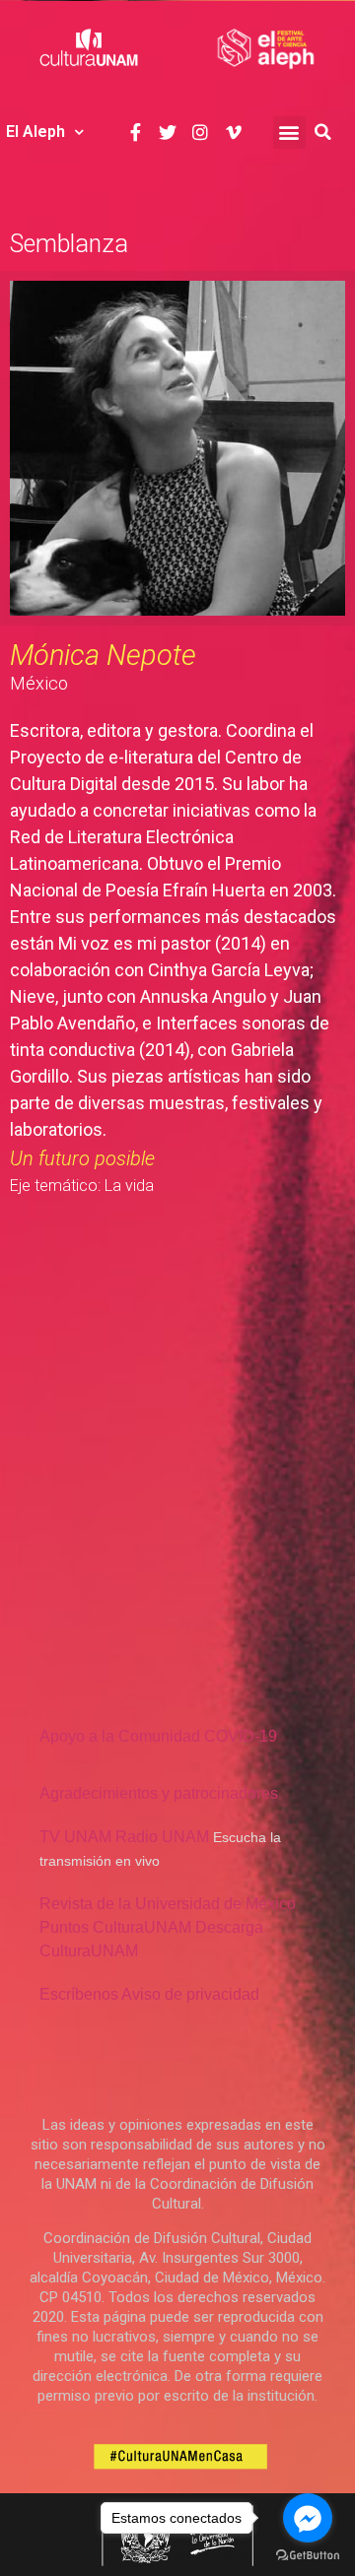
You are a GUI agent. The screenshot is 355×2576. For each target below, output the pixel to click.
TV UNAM (75, 1837)
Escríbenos (79, 1994)
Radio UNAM (162, 1837)
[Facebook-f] (135, 132)
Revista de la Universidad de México (168, 1904)
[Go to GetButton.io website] (308, 2556)
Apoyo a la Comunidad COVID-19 (158, 1736)
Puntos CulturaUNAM (115, 1927)
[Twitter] (168, 132)
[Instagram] (201, 132)
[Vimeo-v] (233, 132)
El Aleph (35, 132)
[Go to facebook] (308, 2518)
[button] (289, 132)
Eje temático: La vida (82, 1186)
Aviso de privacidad (190, 1994)
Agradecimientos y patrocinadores (159, 1793)
